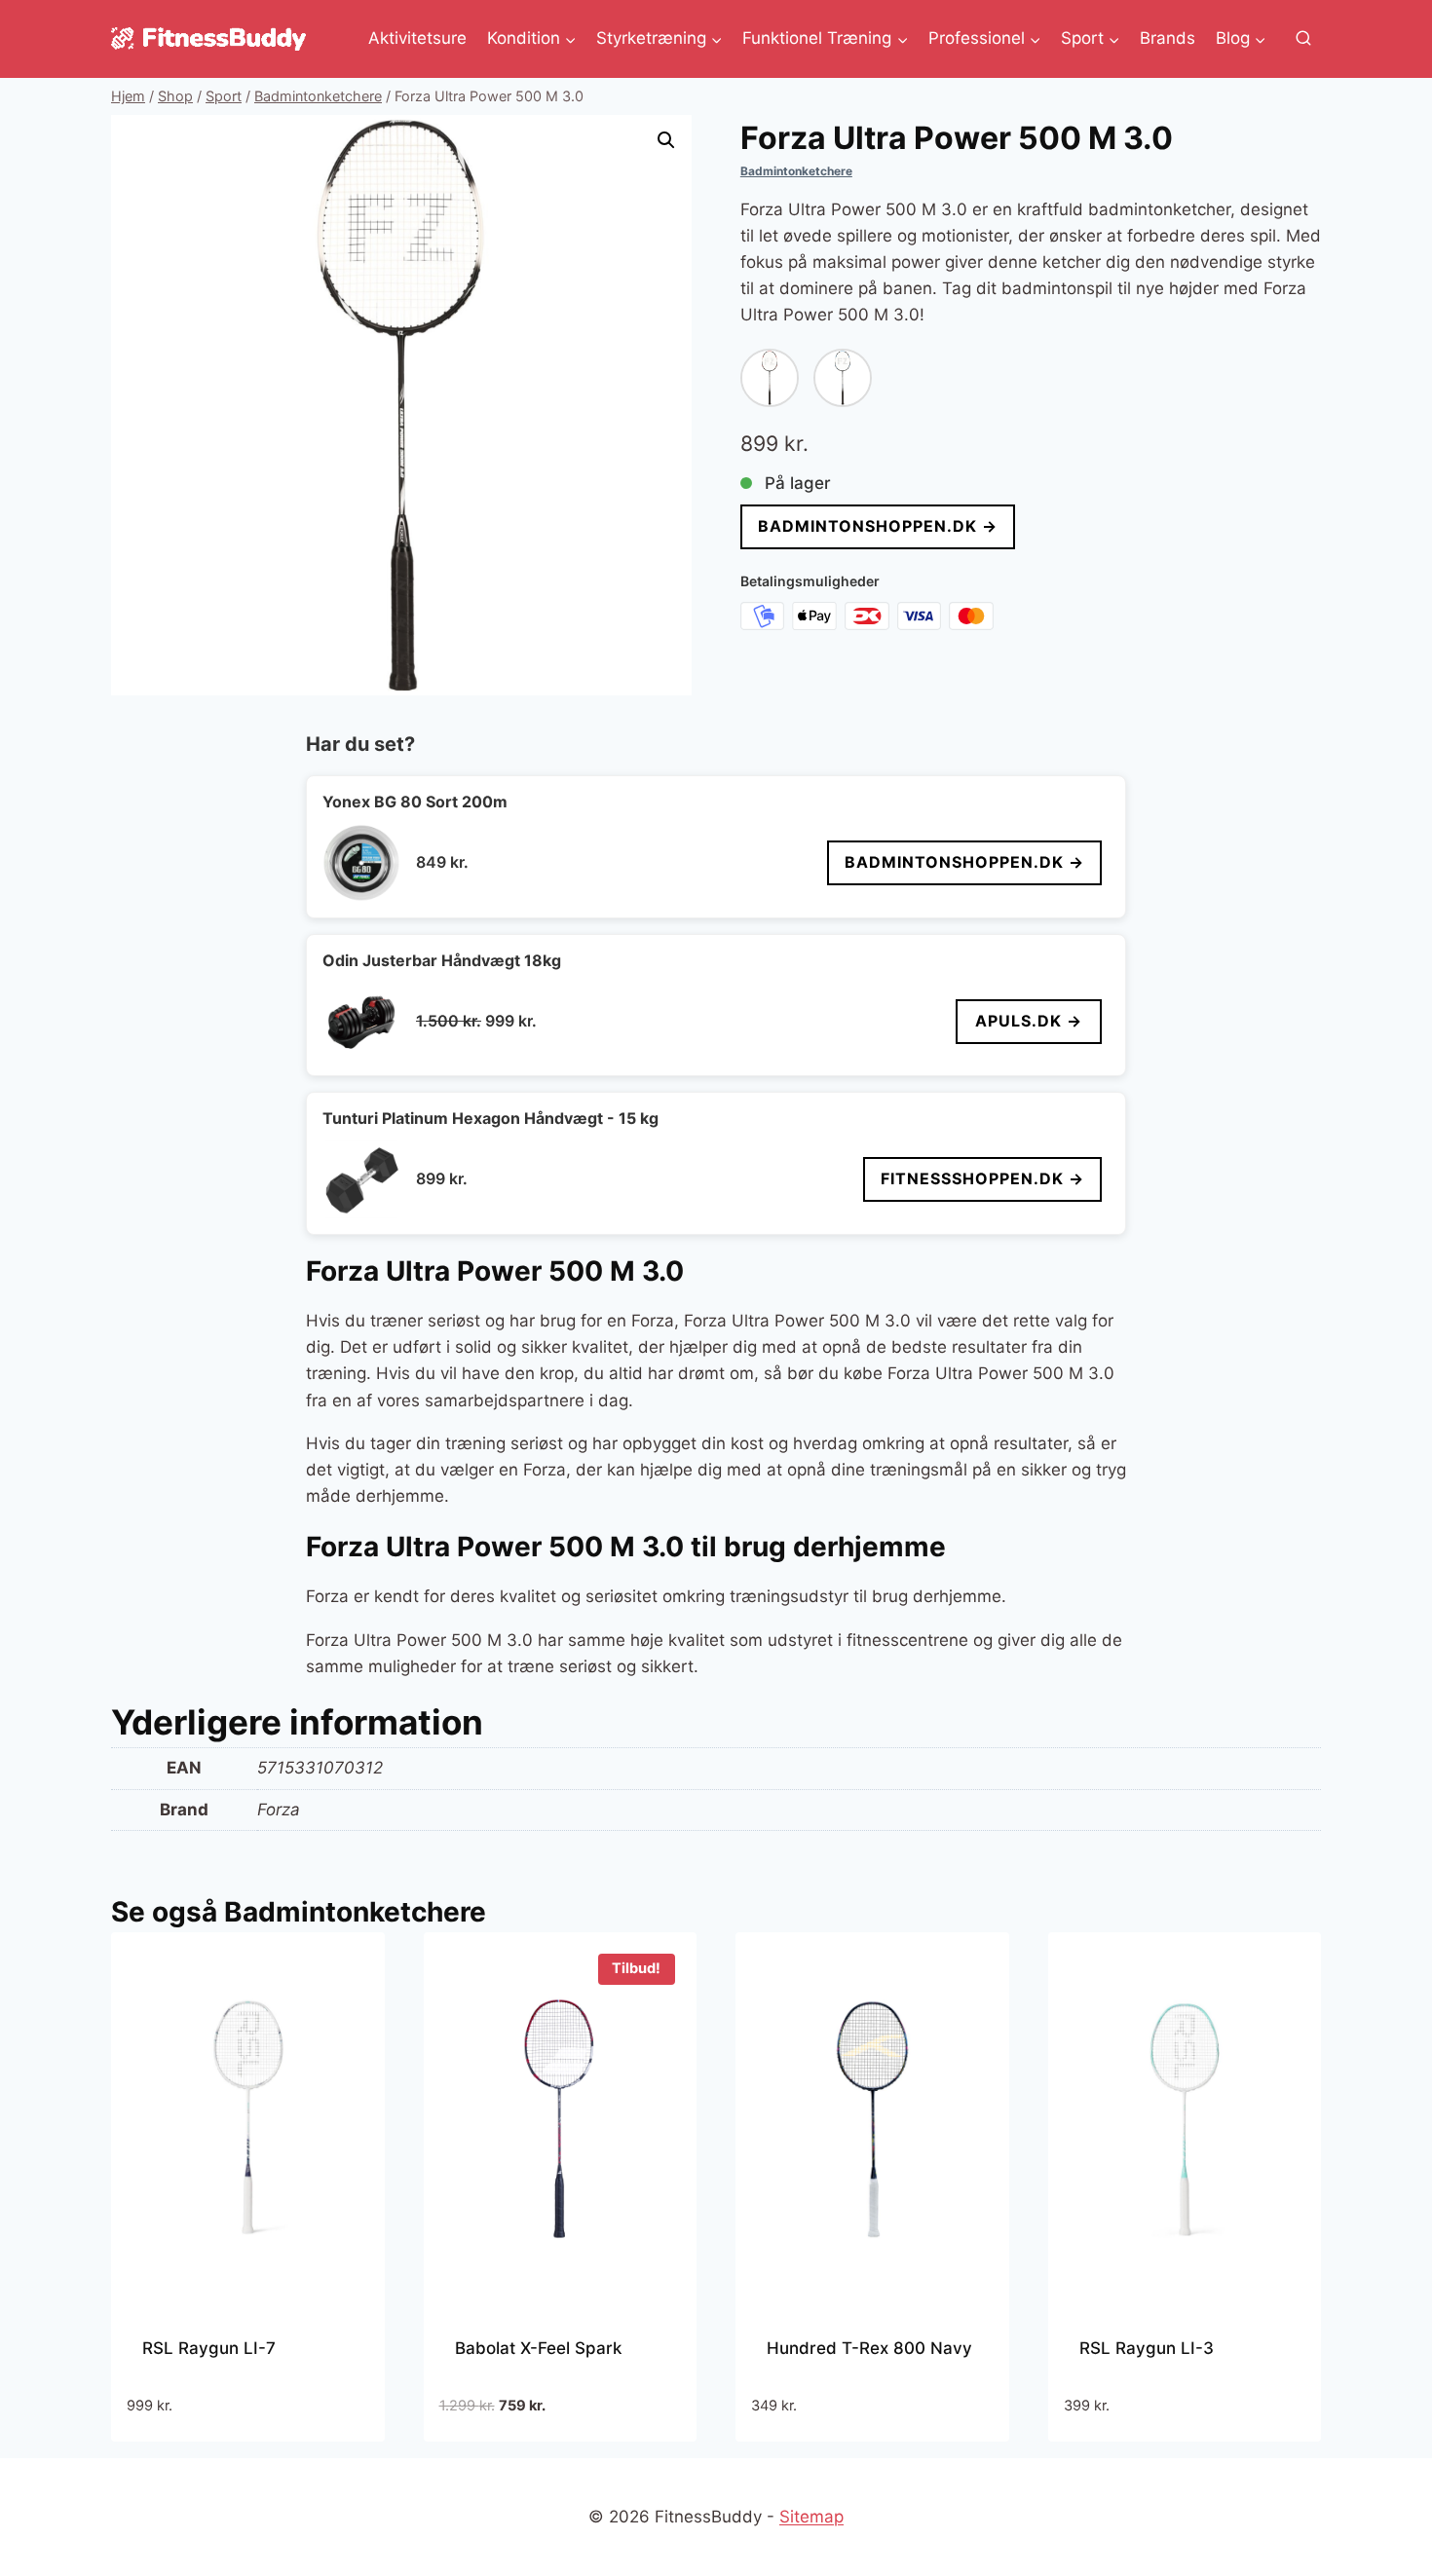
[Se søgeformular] (1303, 39)
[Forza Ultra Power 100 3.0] (770, 378)
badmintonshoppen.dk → (878, 526)
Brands (1168, 38)
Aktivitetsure (417, 38)
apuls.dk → (1029, 1021)
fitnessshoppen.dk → (982, 1178)
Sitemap (811, 2517)
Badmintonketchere (796, 171)
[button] (666, 140)
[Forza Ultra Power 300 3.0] (843, 378)
